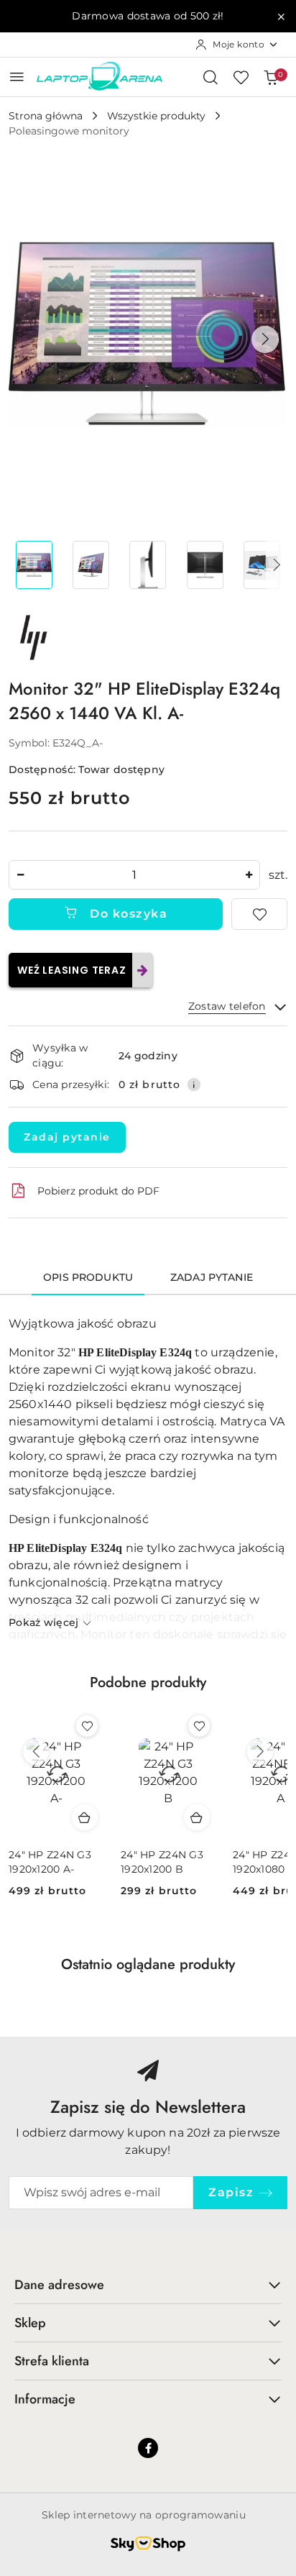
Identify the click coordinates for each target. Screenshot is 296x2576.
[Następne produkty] (260, 1752)
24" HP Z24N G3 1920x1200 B (162, 1862)
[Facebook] (148, 2448)
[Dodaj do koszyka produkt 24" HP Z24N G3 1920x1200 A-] (85, 1817)
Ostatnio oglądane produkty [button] (148, 1964)
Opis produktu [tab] (88, 1277)
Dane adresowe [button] (59, 2285)
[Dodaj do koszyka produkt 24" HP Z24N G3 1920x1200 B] (197, 1817)
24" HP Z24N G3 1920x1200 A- (50, 1862)
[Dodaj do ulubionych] (259, 914)
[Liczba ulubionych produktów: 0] (241, 77)
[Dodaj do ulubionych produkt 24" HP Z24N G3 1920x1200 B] (199, 1726)
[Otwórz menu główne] (17, 77)
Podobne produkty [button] (148, 1682)
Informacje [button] (45, 2399)
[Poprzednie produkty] (36, 1752)
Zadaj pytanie (67, 1137)
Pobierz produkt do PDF (98, 1191)
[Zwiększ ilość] (249, 875)
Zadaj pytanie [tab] (212, 1277)
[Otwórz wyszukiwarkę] (211, 77)
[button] (265, 339)
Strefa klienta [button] (52, 2361)
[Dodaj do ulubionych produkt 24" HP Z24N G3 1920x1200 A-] (87, 1726)
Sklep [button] (30, 2323)
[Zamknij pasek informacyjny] (281, 17)
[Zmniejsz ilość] (20, 875)
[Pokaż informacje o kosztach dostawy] (194, 1084)
